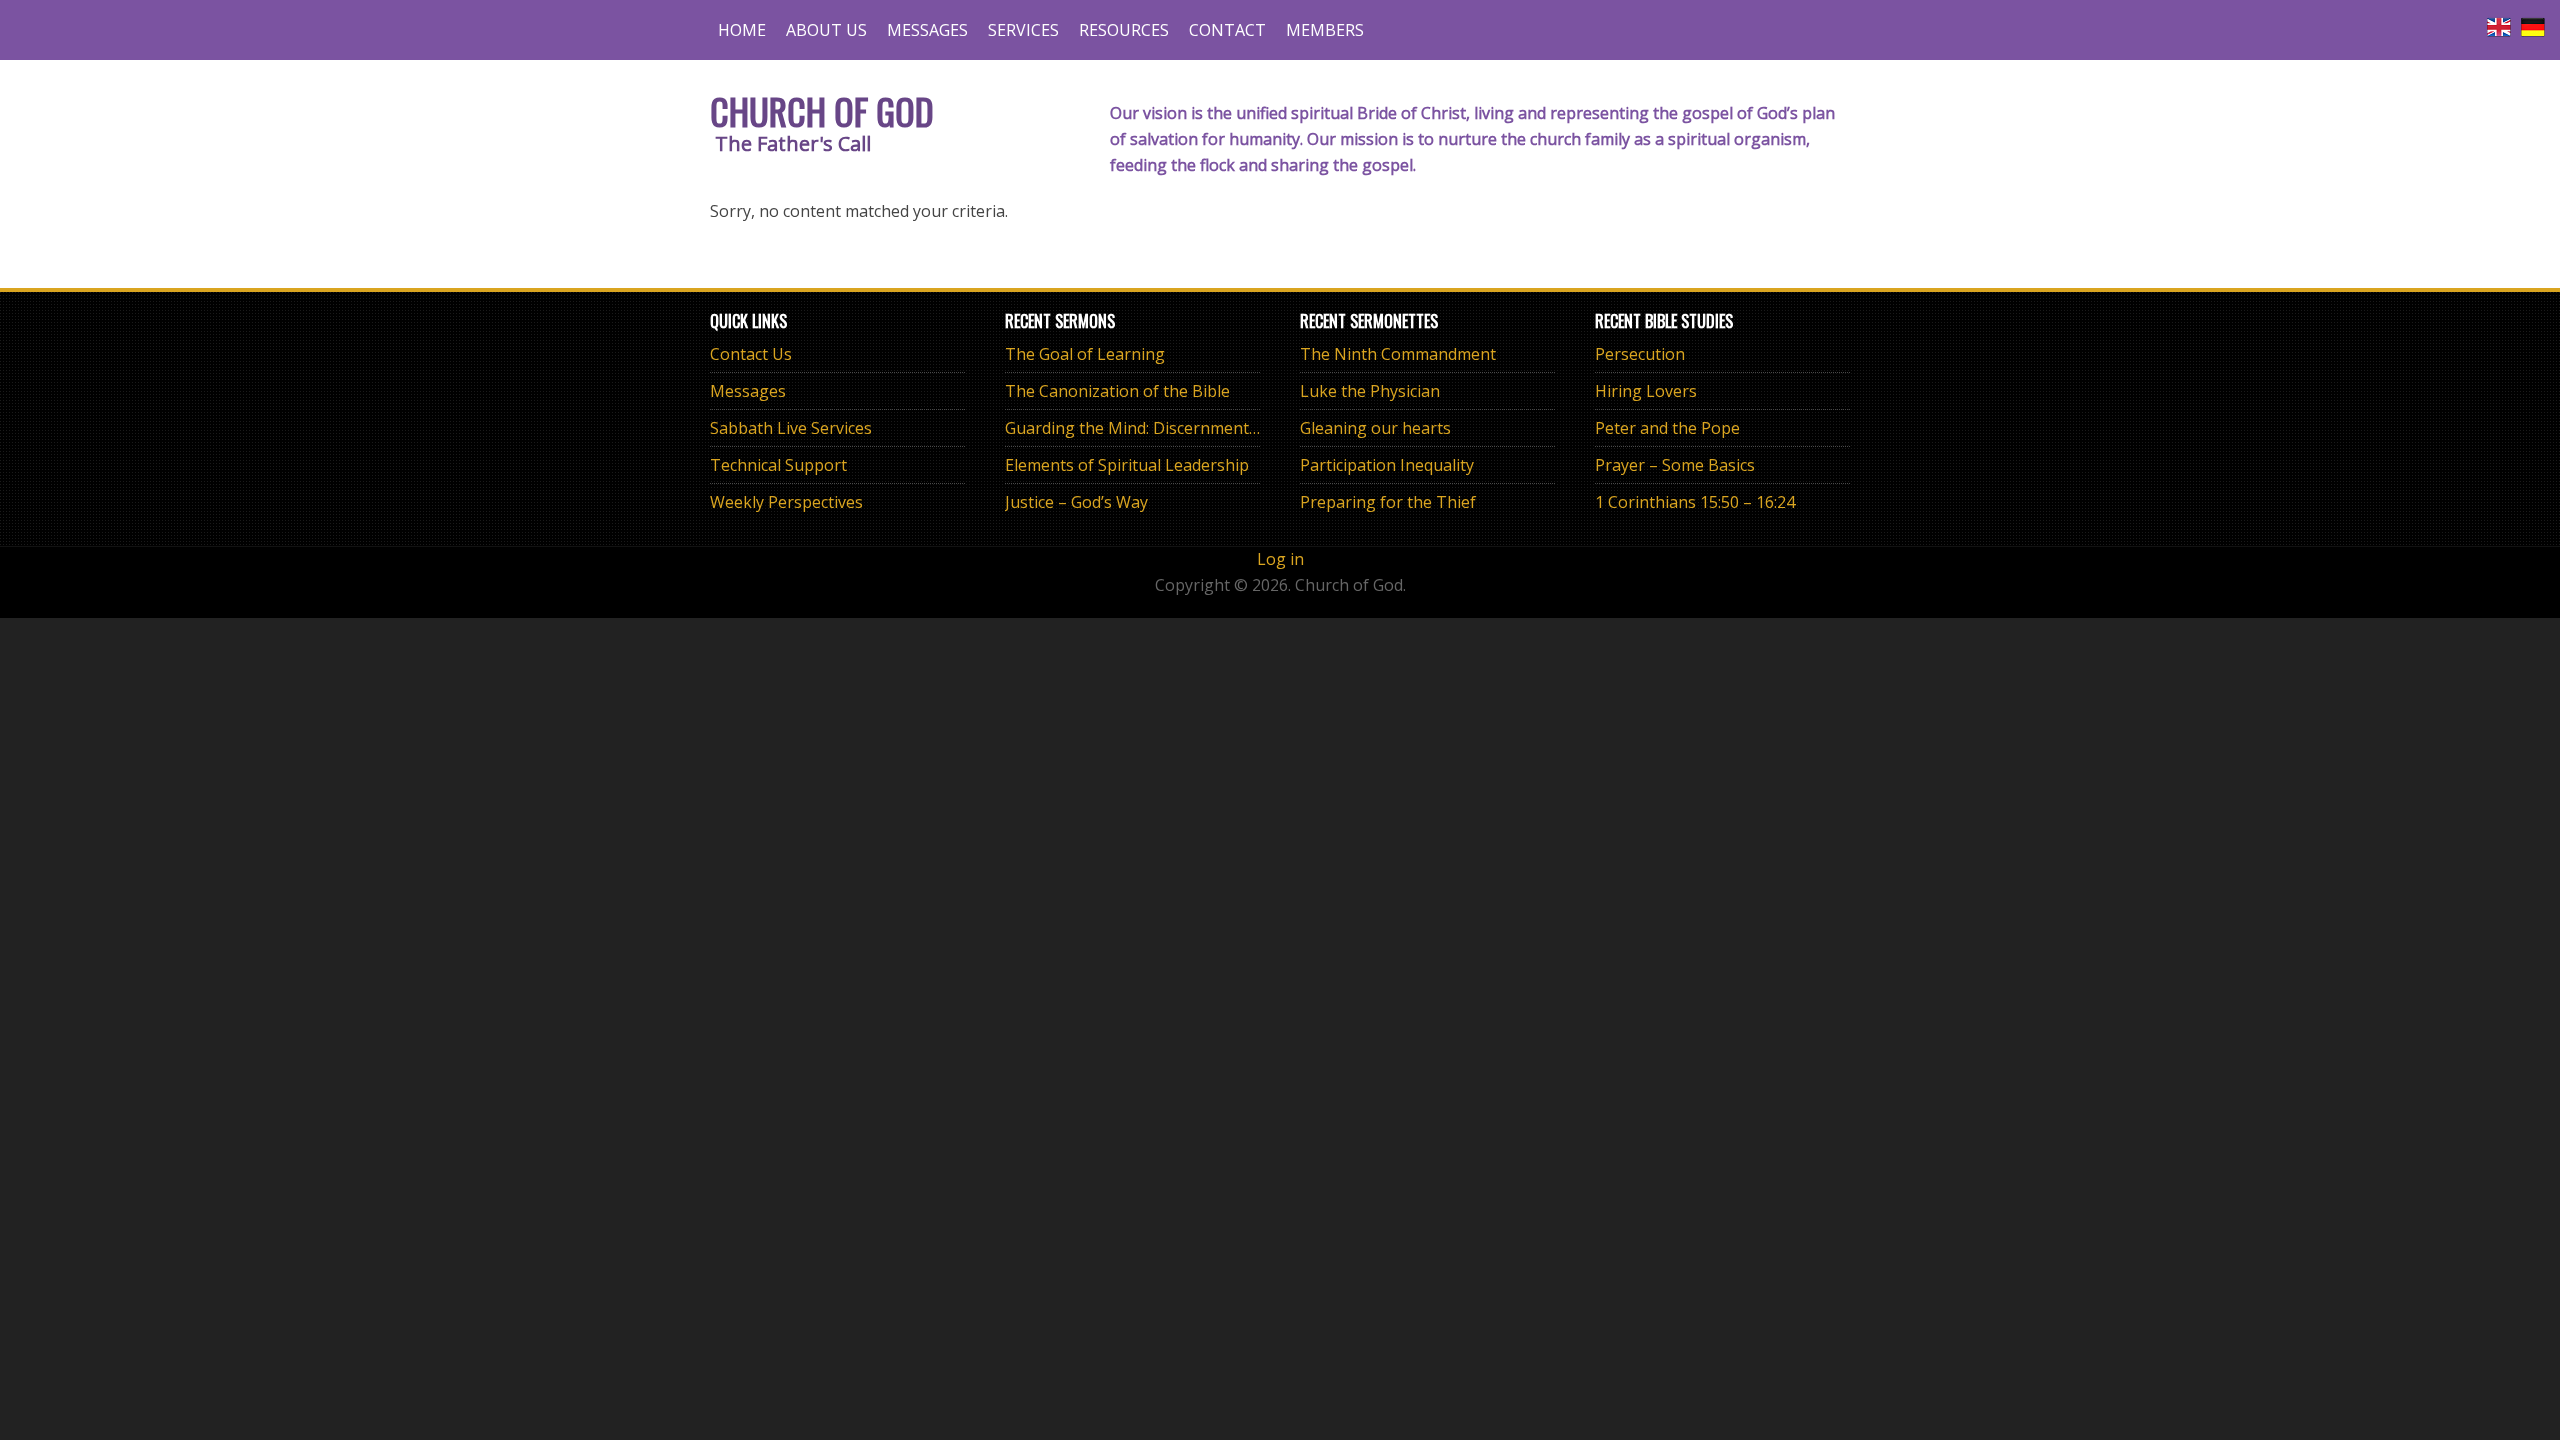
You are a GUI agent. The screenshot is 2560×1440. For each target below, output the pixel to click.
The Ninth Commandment (1398, 354)
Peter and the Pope (1667, 428)
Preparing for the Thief (1388, 502)
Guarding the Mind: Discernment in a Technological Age (1213, 428)
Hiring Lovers (1646, 391)
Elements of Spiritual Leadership (1127, 465)
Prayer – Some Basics (1675, 465)
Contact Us (751, 354)
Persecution (1640, 354)
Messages (748, 391)
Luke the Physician (1370, 391)
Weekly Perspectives (786, 502)
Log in (1280, 559)
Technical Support (778, 465)
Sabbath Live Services (791, 428)
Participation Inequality (1387, 465)
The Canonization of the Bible (1117, 391)
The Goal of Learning (1085, 354)
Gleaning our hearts (1375, 428)
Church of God (822, 110)
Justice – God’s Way (1076, 502)
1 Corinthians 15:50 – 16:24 (1695, 502)
